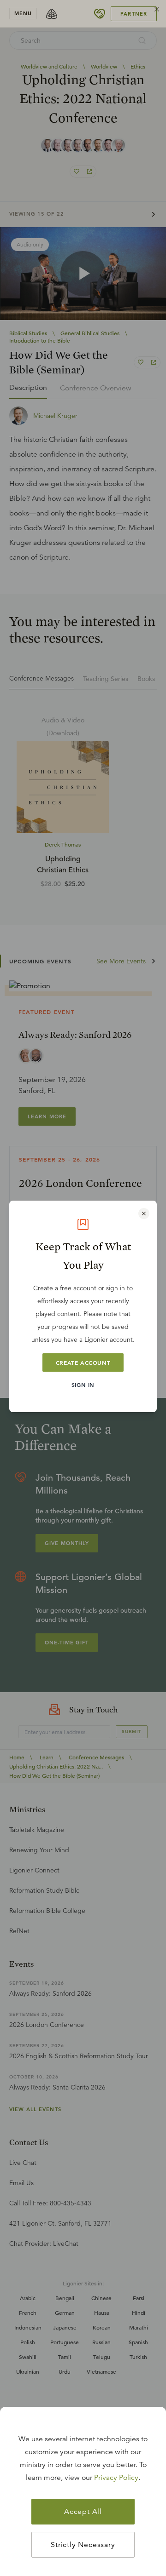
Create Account (83, 1362)
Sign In (83, 1385)
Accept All (83, 2512)
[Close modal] (144, 1214)
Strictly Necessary (83, 2545)
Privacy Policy (116, 2478)
